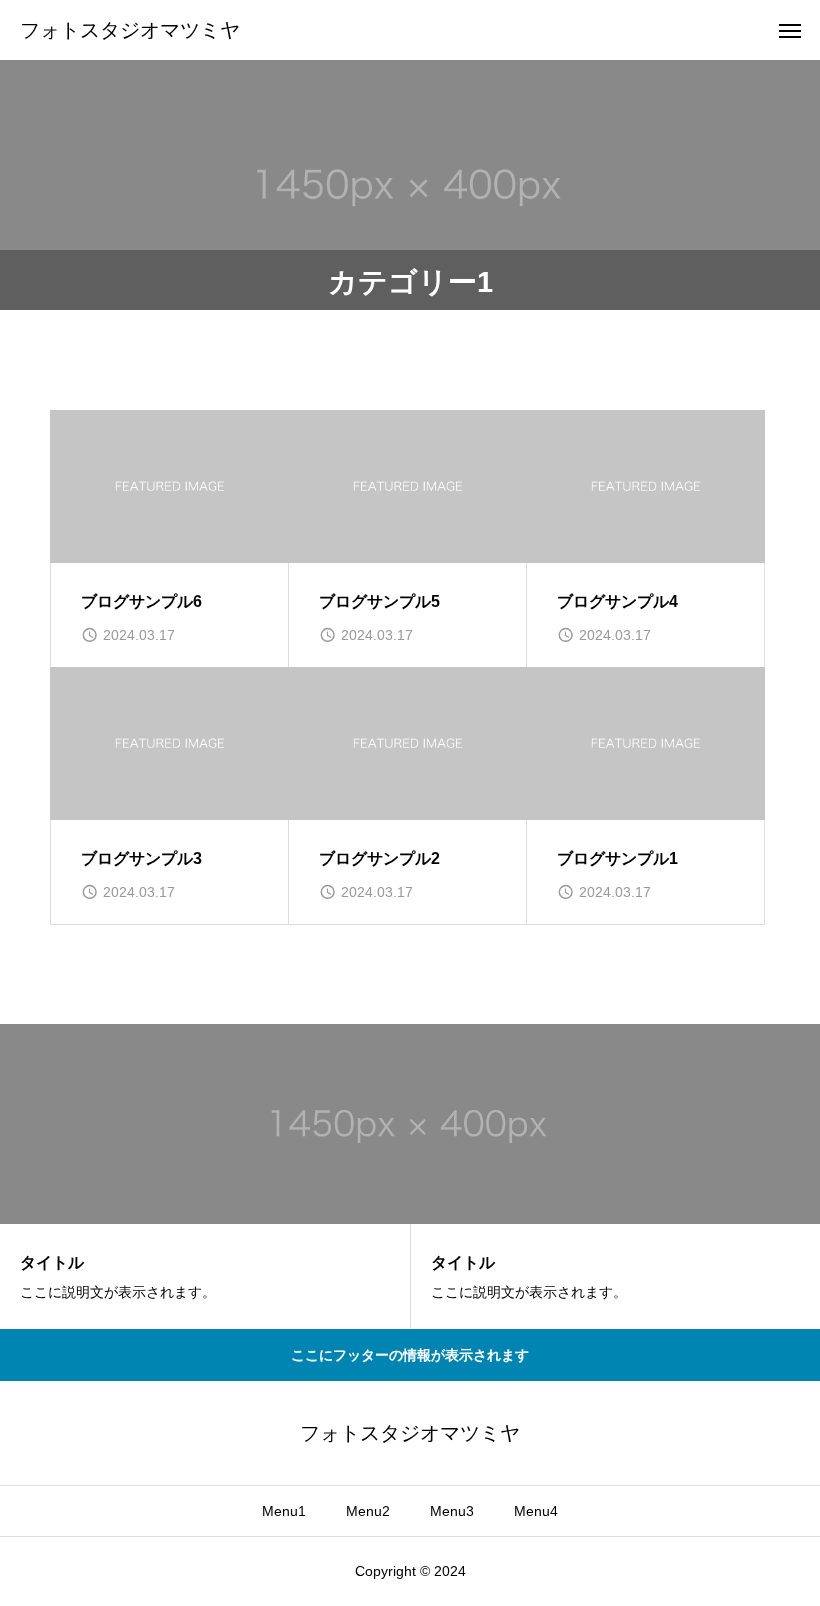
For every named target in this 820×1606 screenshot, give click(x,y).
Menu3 (452, 1511)
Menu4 (536, 1511)
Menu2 (368, 1511)
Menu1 (284, 1511)
